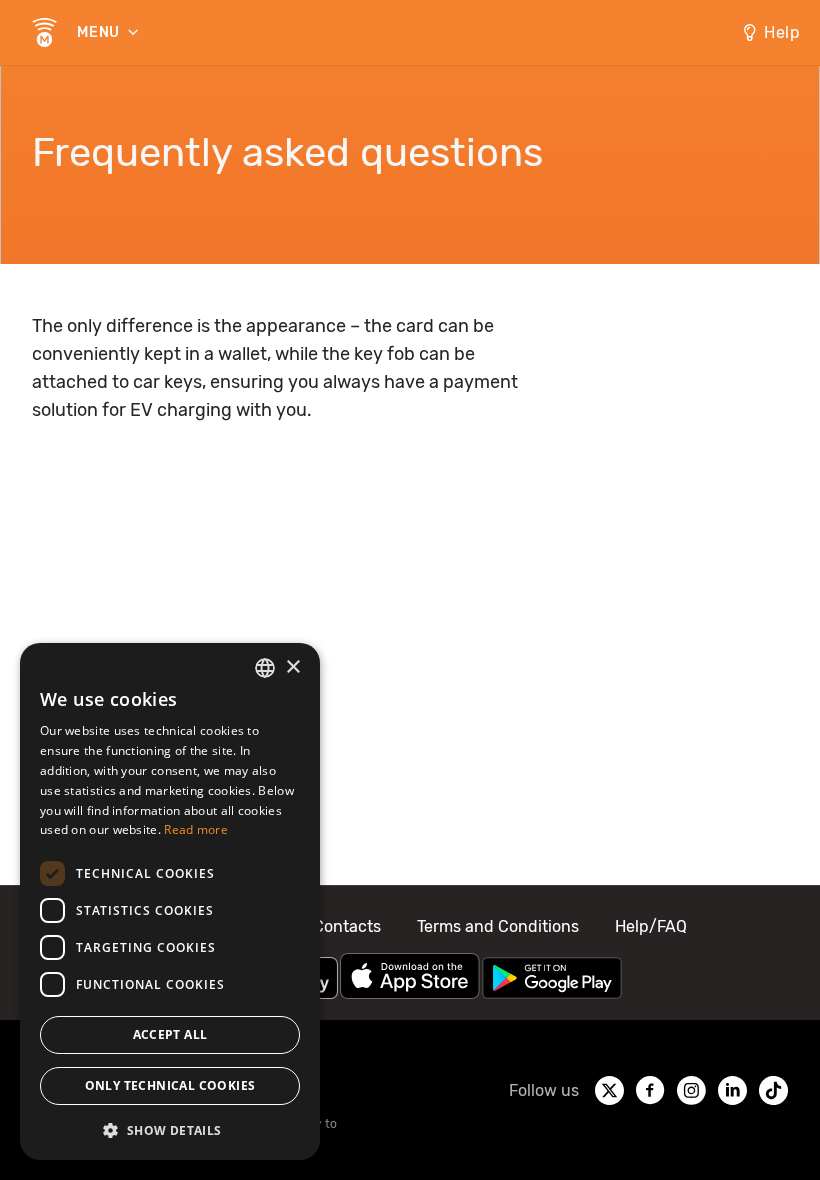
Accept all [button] (170, 1034)
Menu (100, 32)
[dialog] (170, 901)
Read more (196, 829)
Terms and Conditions (498, 926)
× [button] (292, 667)
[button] (170, 1129)
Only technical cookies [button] (170, 1085)
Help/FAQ (651, 926)
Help (782, 32)
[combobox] (265, 668)
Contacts (347, 926)
